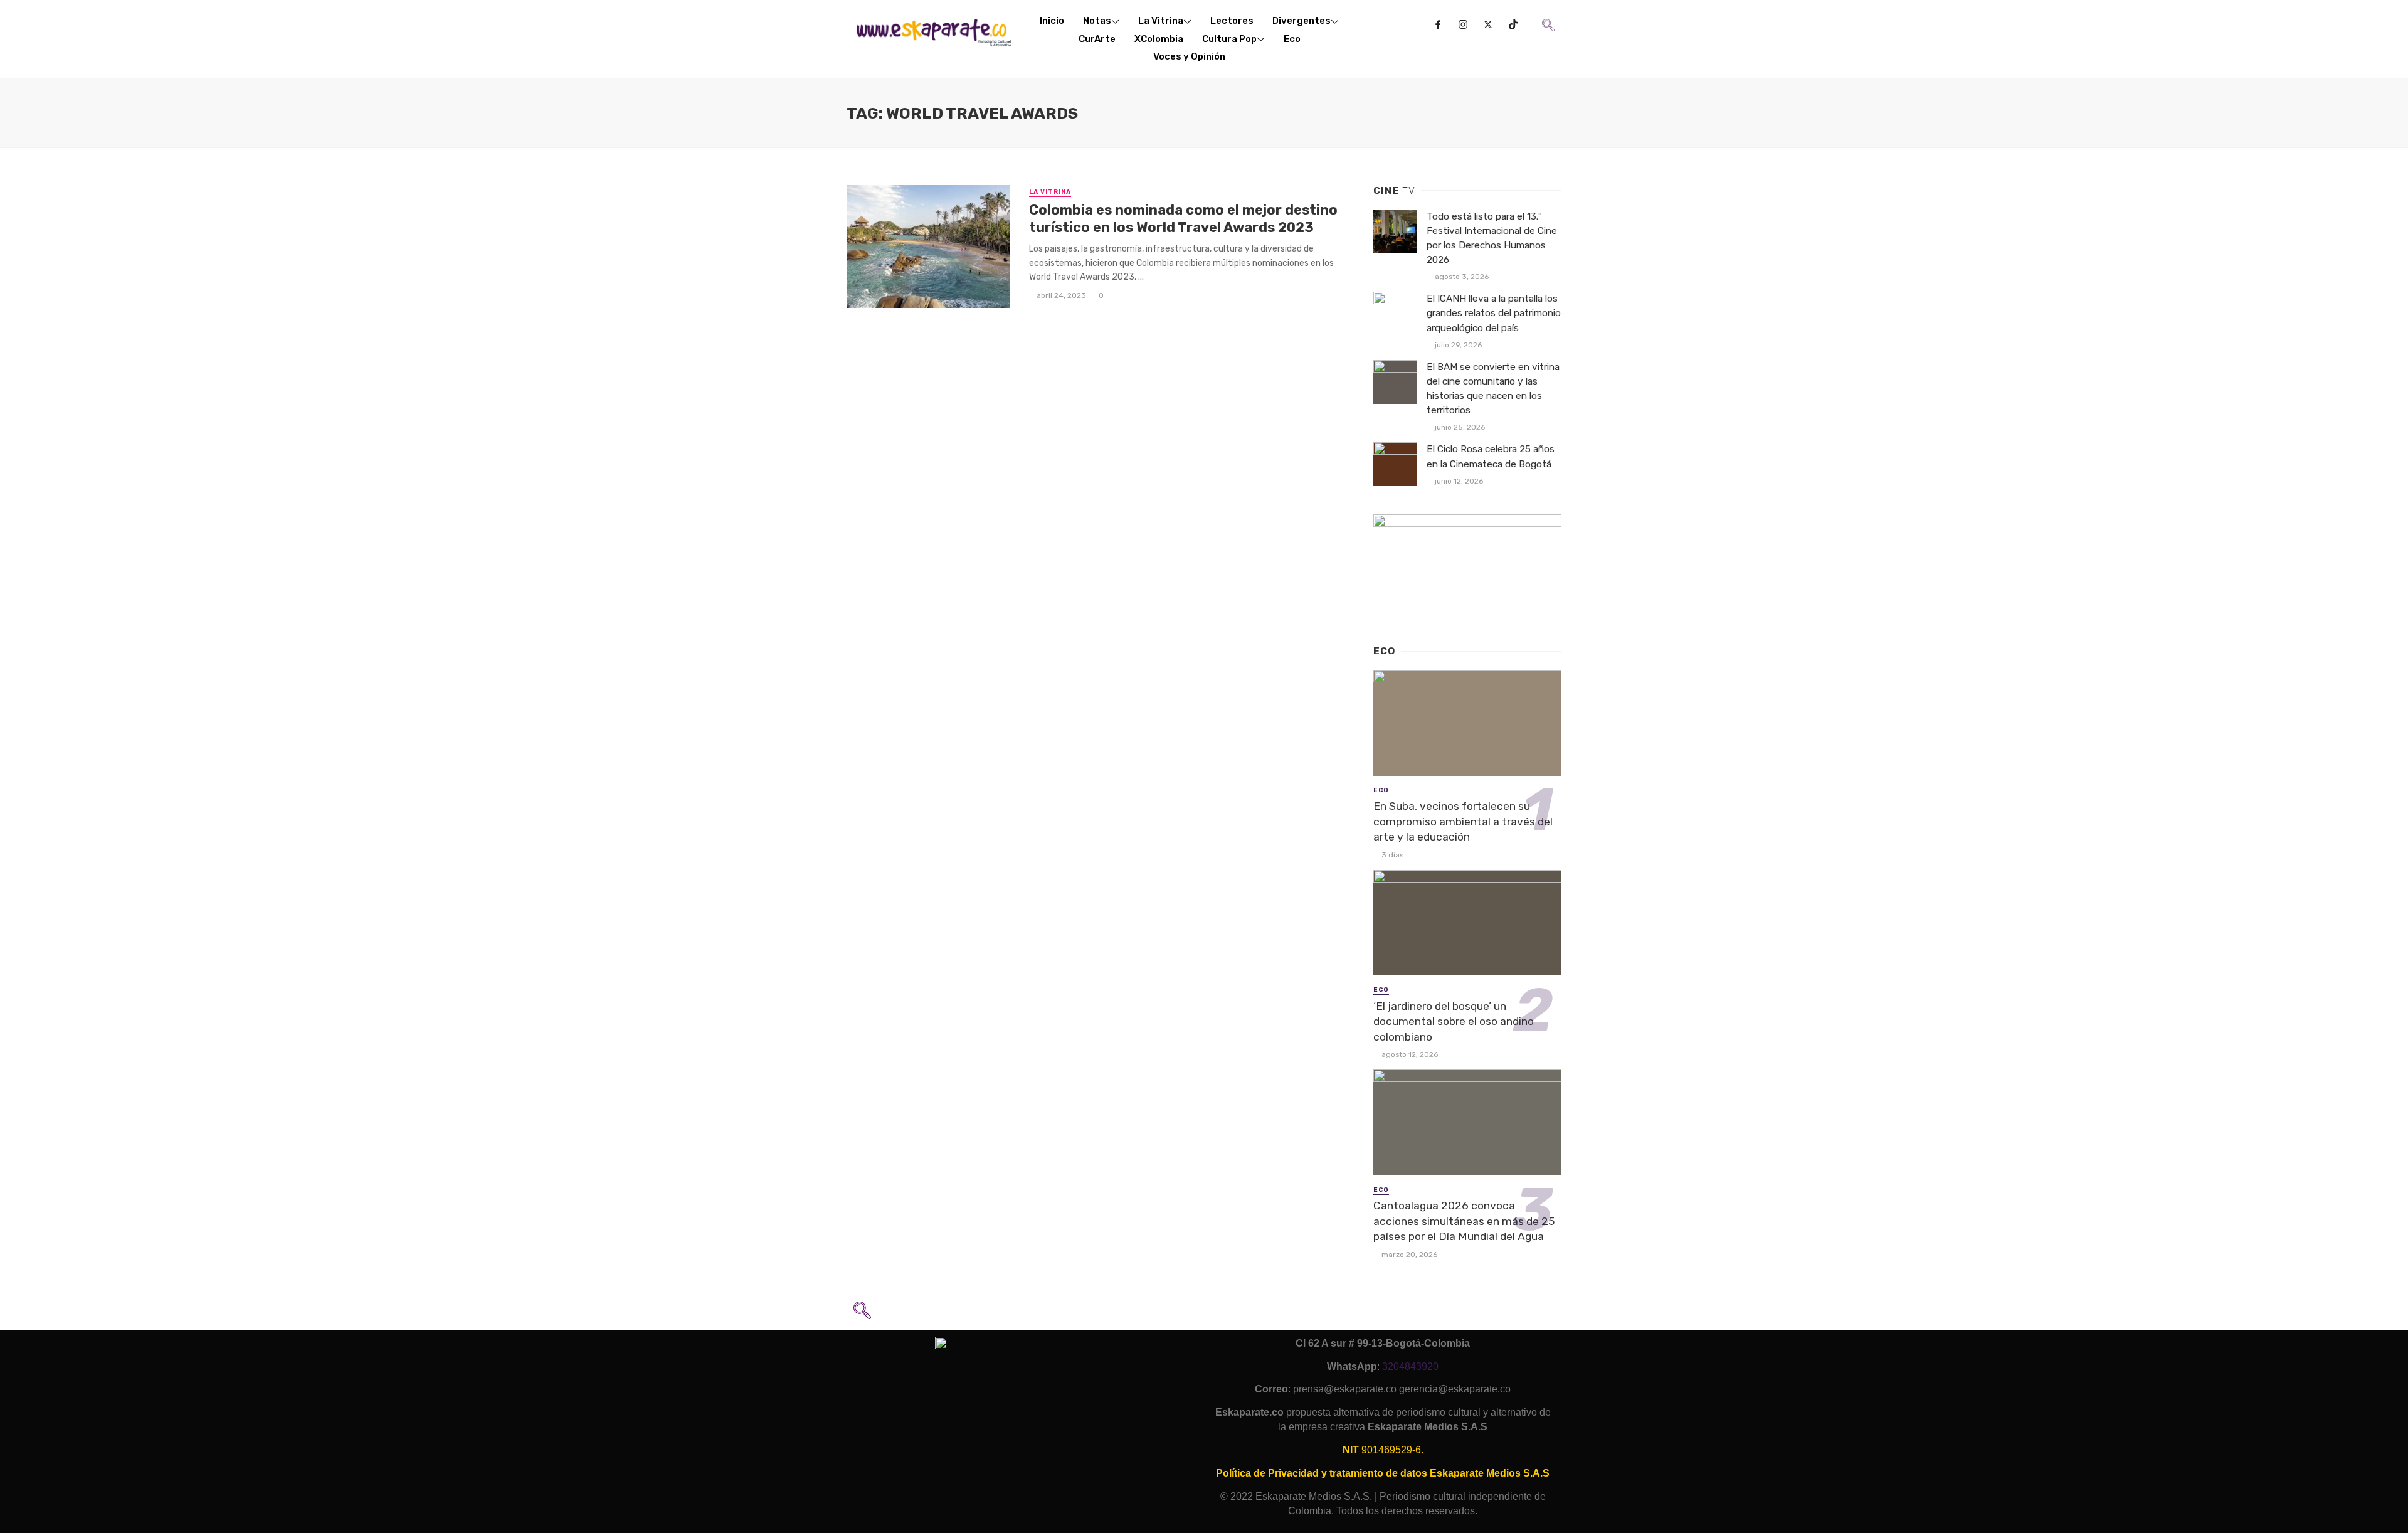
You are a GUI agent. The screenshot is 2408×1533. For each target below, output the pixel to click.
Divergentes (1302, 21)
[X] (1488, 25)
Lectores (1232, 21)
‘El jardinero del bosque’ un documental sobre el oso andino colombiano (1454, 1021)
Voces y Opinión (1189, 56)
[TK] (1513, 25)
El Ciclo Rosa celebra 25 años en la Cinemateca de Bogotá (1491, 456)
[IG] (1463, 25)
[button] (1547, 16)
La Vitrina (1161, 21)
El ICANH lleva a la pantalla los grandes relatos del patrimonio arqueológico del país (1494, 313)
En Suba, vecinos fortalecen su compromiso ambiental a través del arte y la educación (1463, 821)
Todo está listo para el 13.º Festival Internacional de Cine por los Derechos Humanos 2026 (1492, 238)
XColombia (1159, 39)
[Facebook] (1438, 25)
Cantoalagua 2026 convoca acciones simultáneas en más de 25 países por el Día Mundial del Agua (1464, 1221)
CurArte (1097, 39)
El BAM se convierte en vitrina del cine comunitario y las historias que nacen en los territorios (1493, 389)
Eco (1292, 39)
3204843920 (1410, 1366)
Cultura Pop (1229, 39)
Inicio (1052, 21)
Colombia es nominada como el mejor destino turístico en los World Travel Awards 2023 (1183, 219)
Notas (1097, 21)
